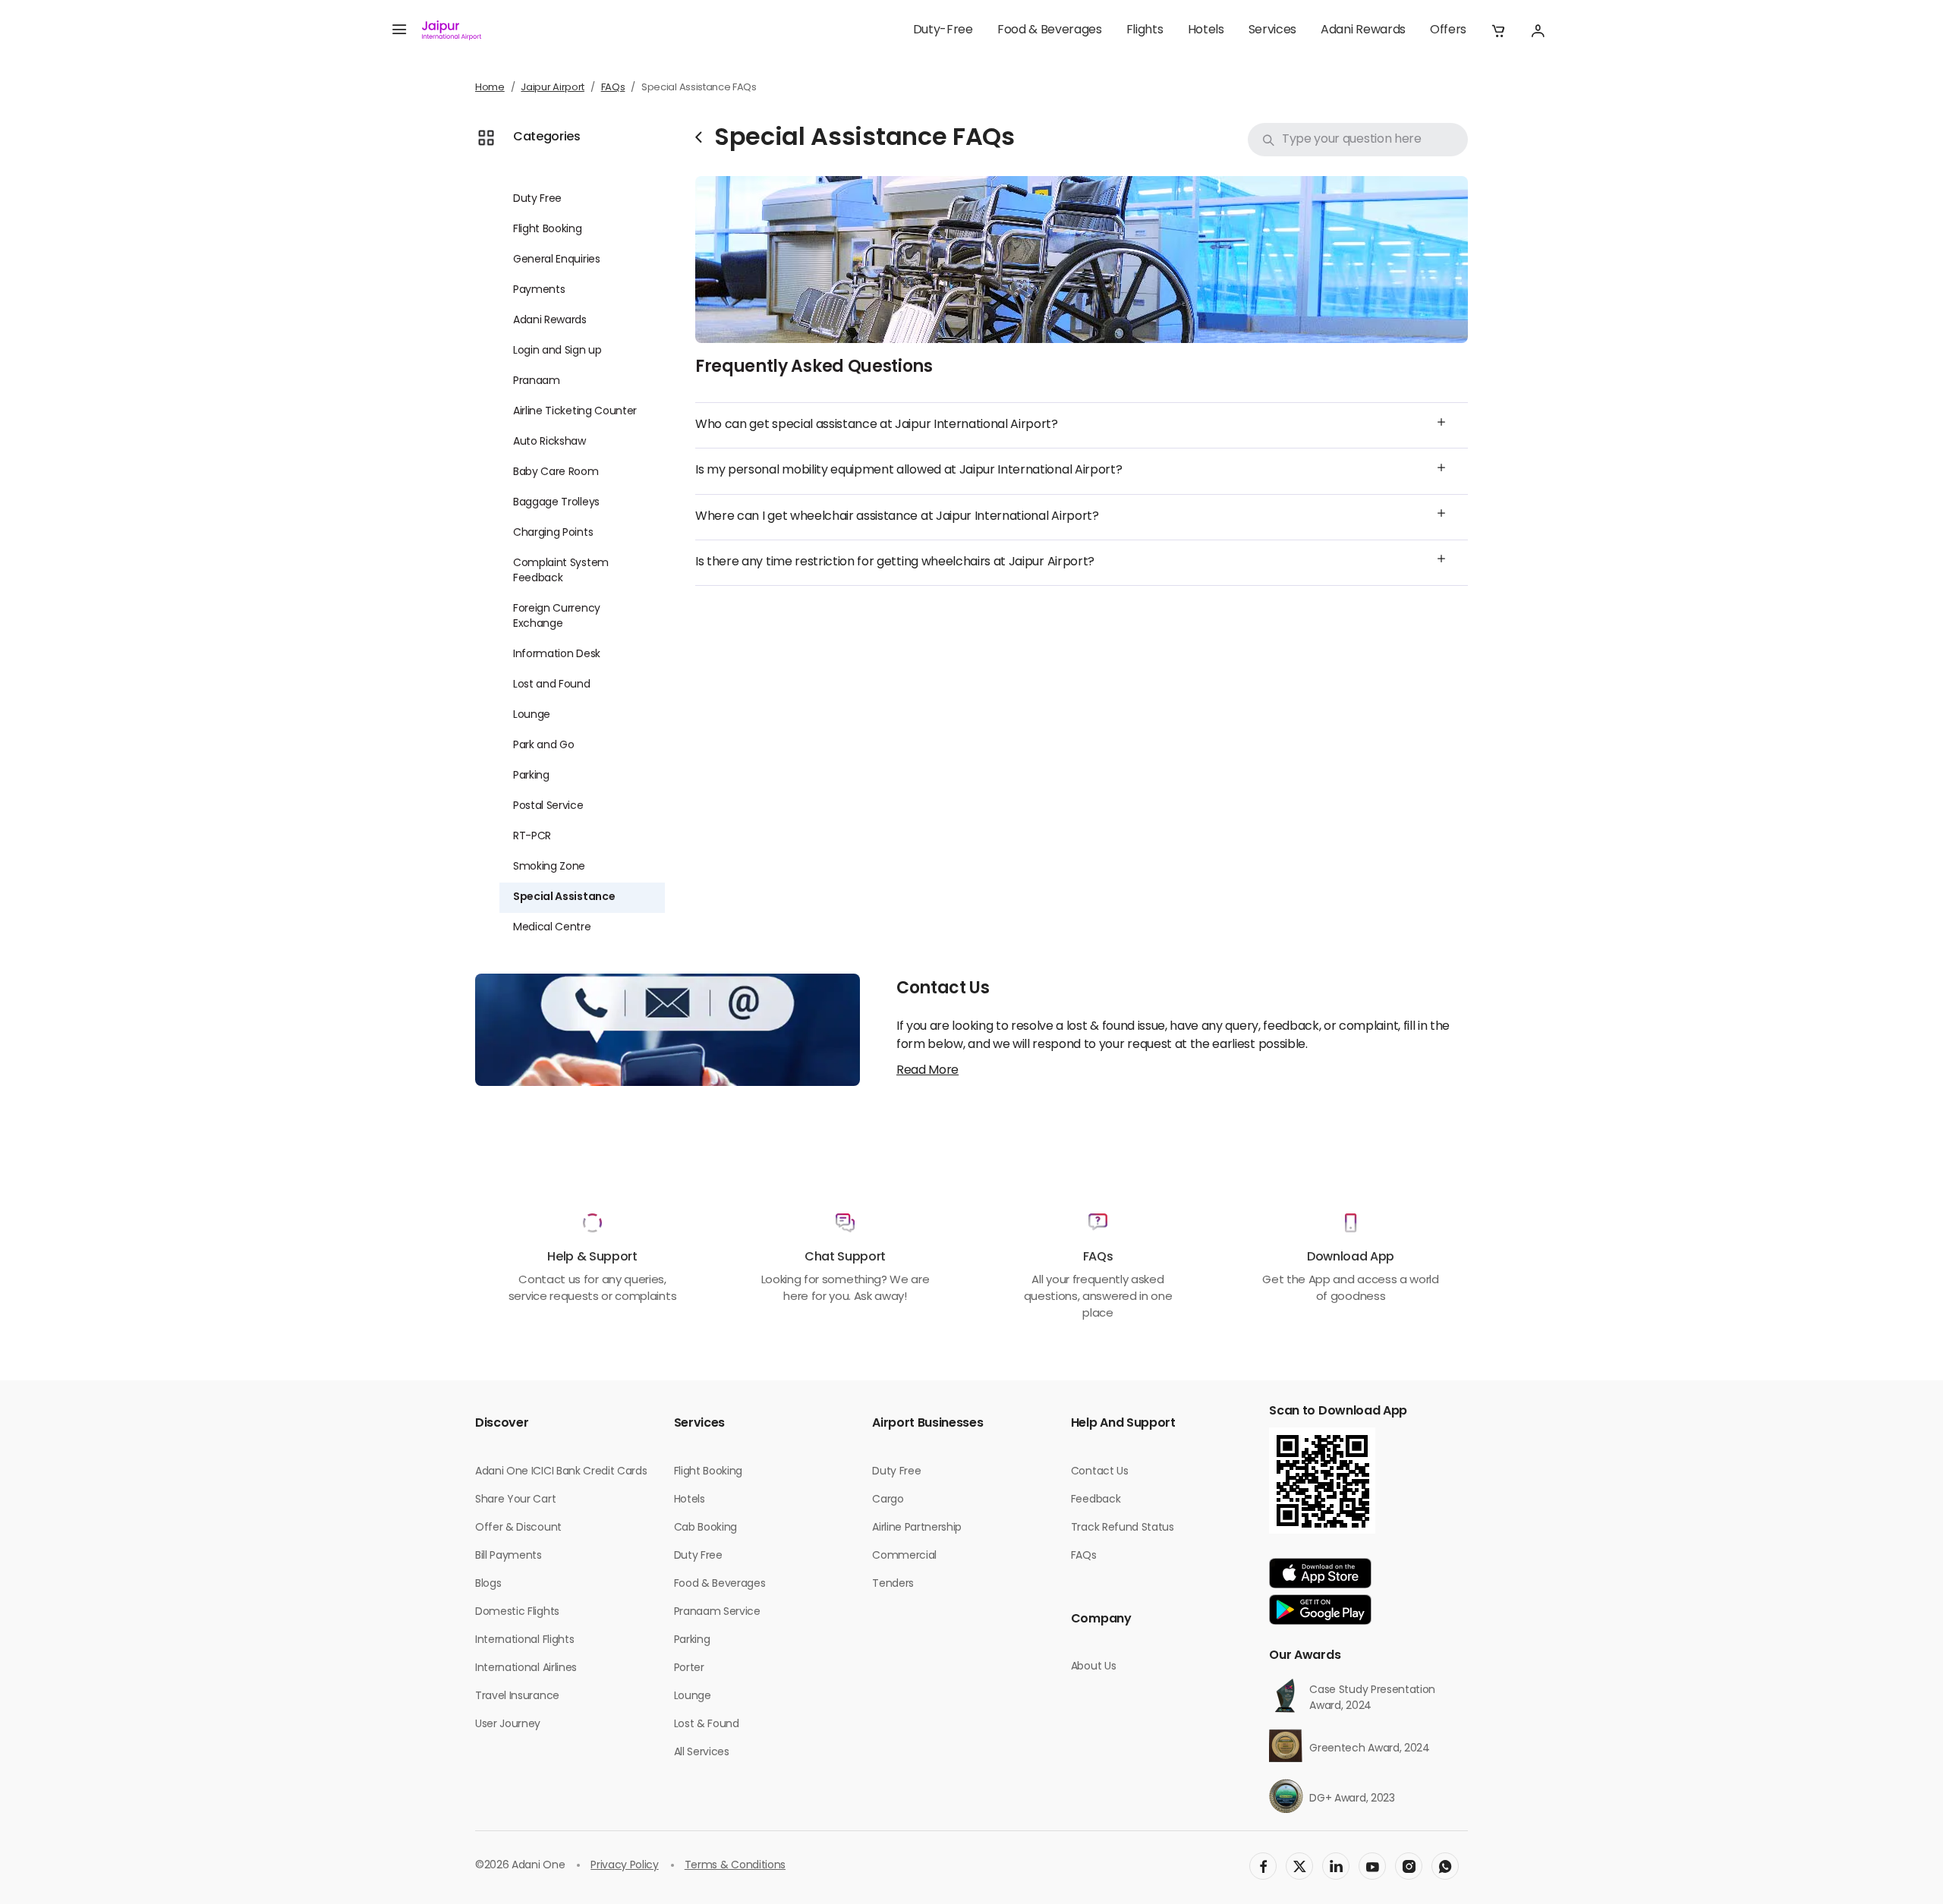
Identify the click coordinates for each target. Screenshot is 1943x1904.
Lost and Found (552, 685)
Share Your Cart (515, 1500)
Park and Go (543, 746)
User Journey (508, 1725)
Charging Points (553, 533)
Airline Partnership (917, 1528)
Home (490, 88)
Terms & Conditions (735, 1866)
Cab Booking (705, 1528)
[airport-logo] (452, 30)
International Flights (524, 1640)
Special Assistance (564, 897)
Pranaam (537, 381)
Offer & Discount (518, 1528)
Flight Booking (548, 230)
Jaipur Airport (553, 88)
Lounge (532, 715)
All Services (702, 1753)
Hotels (1206, 30)
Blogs (488, 1584)
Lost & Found (707, 1725)
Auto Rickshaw (550, 442)
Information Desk (557, 655)
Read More (927, 1071)
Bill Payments (509, 1556)
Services (1272, 30)
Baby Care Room (556, 472)
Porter (689, 1668)
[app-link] (1320, 1573)
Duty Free (537, 199)
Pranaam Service (717, 1612)
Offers (1448, 30)
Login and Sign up (557, 351)
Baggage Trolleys (556, 503)
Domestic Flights (517, 1612)
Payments (539, 290)
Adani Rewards (1363, 30)
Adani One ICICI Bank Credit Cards (561, 1472)
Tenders (893, 1584)
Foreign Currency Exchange (557, 617)
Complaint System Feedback (561, 571)
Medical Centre (552, 928)
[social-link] (1263, 1866)
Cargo (888, 1500)
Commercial (904, 1556)
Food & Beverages (1050, 30)
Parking (531, 776)
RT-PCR (532, 837)
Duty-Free (943, 30)
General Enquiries (557, 260)
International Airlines (526, 1668)
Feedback (1096, 1500)
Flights (1145, 30)
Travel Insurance (517, 1696)
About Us (1093, 1667)
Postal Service (548, 806)
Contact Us (1100, 1472)
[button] (1498, 30)
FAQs (613, 88)
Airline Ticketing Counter (575, 412)
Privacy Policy (625, 1866)
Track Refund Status (1123, 1528)
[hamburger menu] (399, 30)
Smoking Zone (549, 867)
